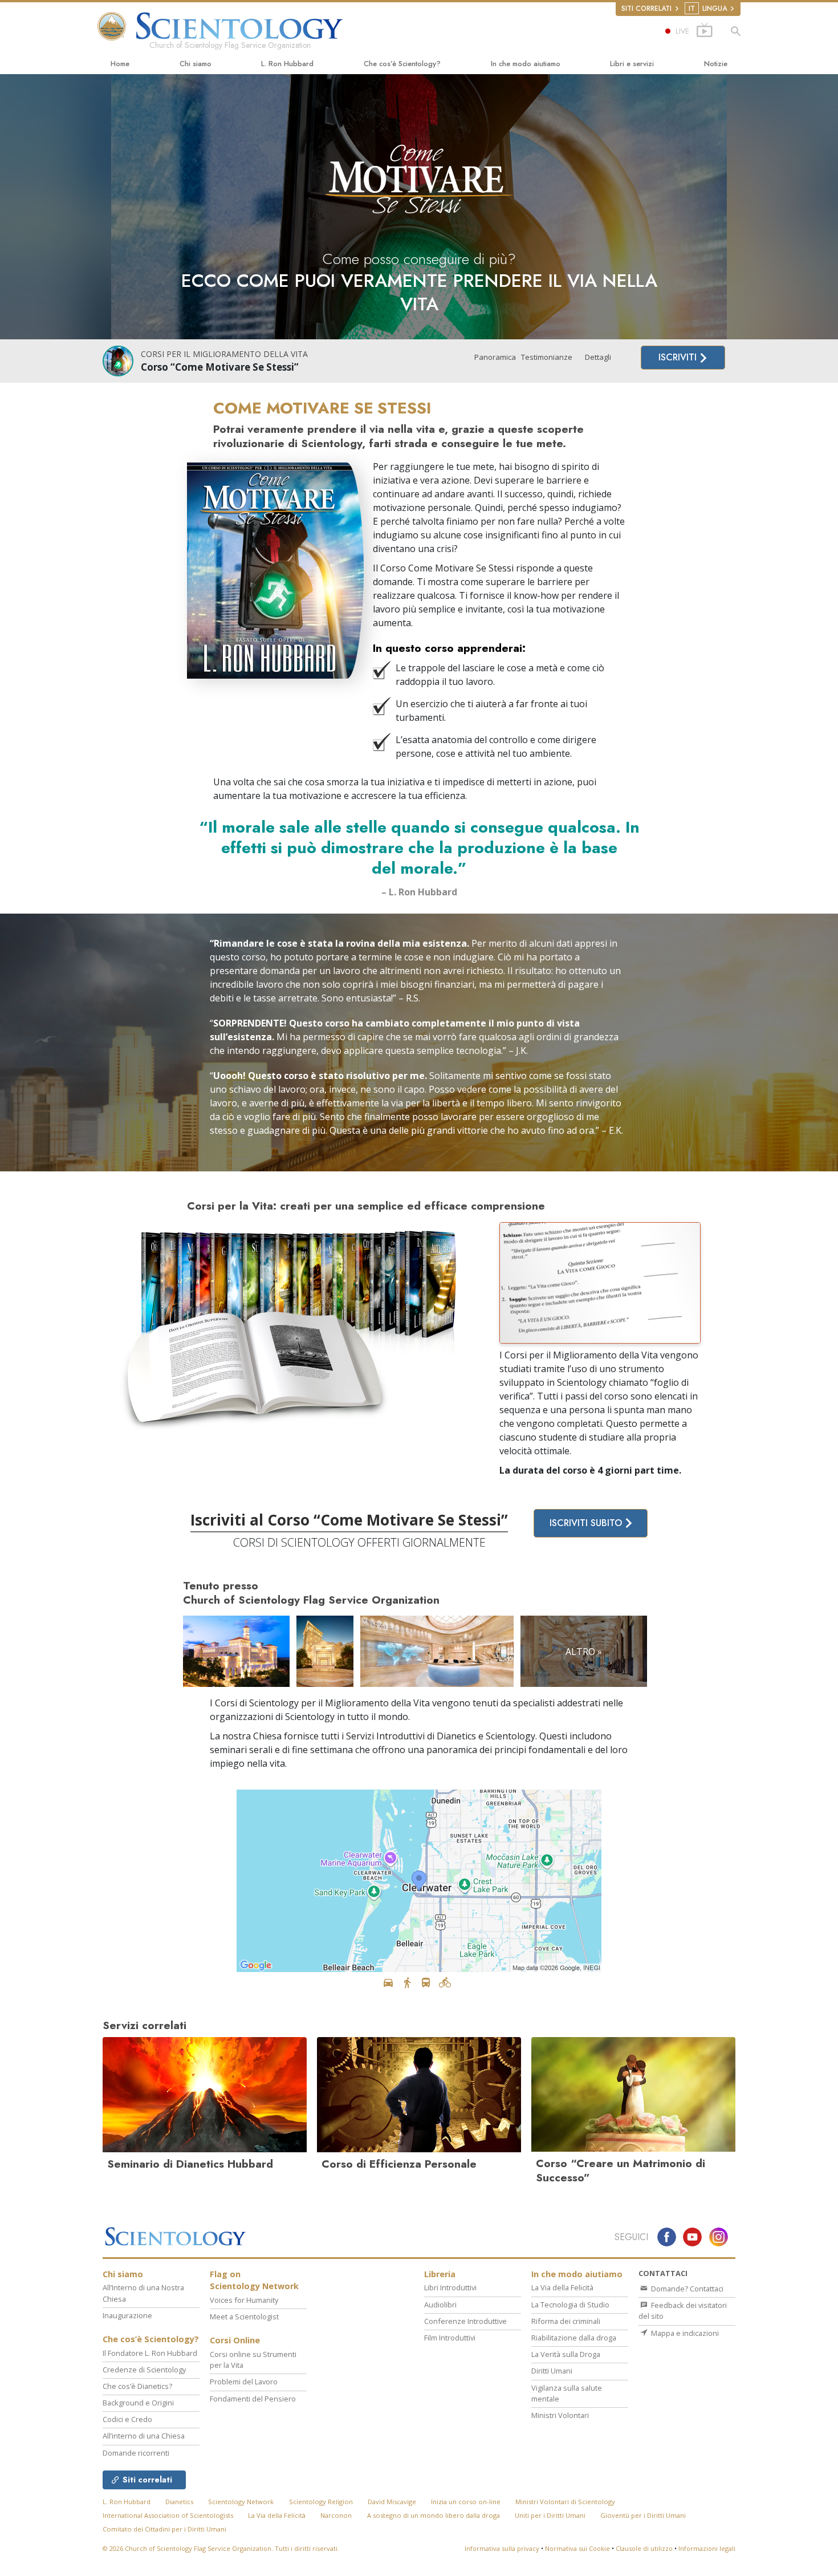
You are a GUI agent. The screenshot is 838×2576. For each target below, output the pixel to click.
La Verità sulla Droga (566, 2354)
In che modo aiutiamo (526, 64)
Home (120, 64)
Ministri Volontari (560, 2415)
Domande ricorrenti (136, 2453)
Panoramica (495, 357)
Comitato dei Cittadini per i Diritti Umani (164, 2529)
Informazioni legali (707, 2548)
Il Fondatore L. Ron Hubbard (150, 2353)
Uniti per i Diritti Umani (550, 2515)
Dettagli (598, 357)
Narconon (336, 2515)
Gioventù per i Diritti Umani (643, 2515)
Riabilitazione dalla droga (574, 2338)
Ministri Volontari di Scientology (565, 2502)
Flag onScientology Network (254, 2280)
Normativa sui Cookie (577, 2548)
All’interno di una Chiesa (144, 2436)
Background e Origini (138, 2403)
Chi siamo (196, 64)
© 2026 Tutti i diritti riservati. (221, 2548)
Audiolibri (440, 2305)
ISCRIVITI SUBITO (587, 1523)
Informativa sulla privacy (502, 2548)
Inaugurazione (127, 2315)
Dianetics (179, 2502)
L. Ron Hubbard (287, 64)
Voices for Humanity (244, 2300)
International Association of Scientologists (168, 2515)
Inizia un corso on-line (466, 2502)
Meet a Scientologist (244, 2317)
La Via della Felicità (562, 2287)
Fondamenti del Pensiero (253, 2399)
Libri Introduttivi (450, 2287)
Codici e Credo (127, 2419)
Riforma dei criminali (566, 2321)
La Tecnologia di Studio (570, 2305)
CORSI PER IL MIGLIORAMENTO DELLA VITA (224, 354)
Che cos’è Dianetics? (137, 2386)
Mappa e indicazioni (684, 2333)
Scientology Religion (321, 2502)
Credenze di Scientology (144, 2370)
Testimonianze (547, 357)
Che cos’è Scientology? (402, 64)
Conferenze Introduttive (465, 2321)
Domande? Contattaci (686, 2289)
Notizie (716, 64)
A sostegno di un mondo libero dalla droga (434, 2515)
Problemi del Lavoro (244, 2382)
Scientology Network (241, 2502)
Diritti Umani (552, 2371)
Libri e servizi (632, 64)
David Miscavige (392, 2502)
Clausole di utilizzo (644, 2548)
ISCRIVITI (679, 357)
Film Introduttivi (450, 2338)
